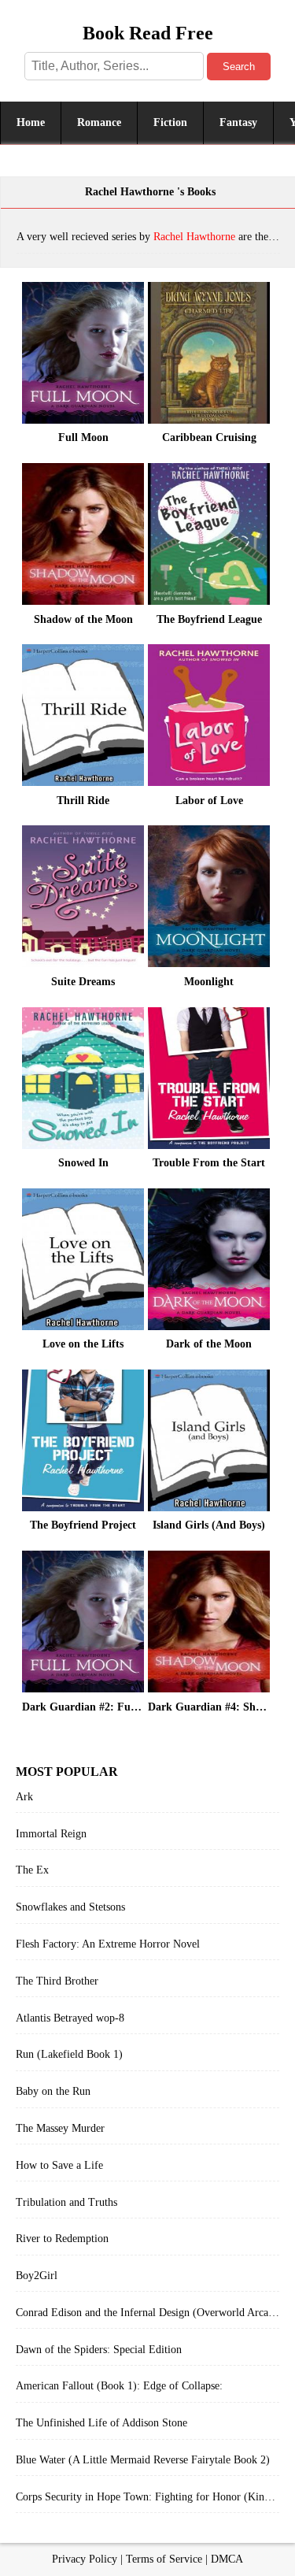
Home (31, 122)
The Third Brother (57, 1981)
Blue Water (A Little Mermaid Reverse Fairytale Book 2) (143, 2460)
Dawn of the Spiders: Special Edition (99, 2350)
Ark (24, 1797)
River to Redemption (62, 2239)
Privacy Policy (85, 2559)
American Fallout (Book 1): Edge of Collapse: (119, 2386)
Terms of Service (164, 2559)
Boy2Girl (37, 2276)
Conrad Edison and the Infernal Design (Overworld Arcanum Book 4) (147, 2313)
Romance (99, 122)
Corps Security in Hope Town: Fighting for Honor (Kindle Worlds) (147, 2497)
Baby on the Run (53, 2091)
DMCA (227, 2559)
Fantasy (238, 122)
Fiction (170, 122)
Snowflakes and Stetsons (70, 1907)
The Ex (32, 1870)
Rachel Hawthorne (194, 237)
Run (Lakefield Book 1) (69, 2054)
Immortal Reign (51, 1834)
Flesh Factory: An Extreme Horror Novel (108, 1944)
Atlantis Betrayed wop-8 (70, 2018)
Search (239, 67)
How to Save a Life (59, 2165)
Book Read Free (148, 33)
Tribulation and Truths (66, 2202)
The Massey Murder (60, 2128)
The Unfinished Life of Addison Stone (101, 2423)
